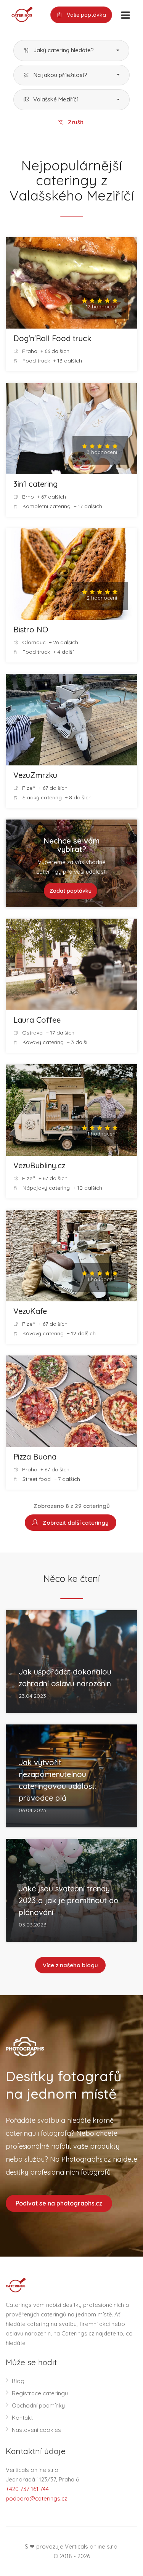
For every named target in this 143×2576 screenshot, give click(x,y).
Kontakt (22, 2418)
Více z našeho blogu (70, 1965)
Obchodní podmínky (38, 2405)
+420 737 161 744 (27, 2489)
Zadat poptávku (71, 891)
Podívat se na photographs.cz (59, 2203)
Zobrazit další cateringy (74, 1523)
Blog (18, 2381)
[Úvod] (19, 14)
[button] (71, 51)
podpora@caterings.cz (36, 2498)
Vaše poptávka (86, 15)
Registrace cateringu (40, 2393)
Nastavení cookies (36, 2430)
